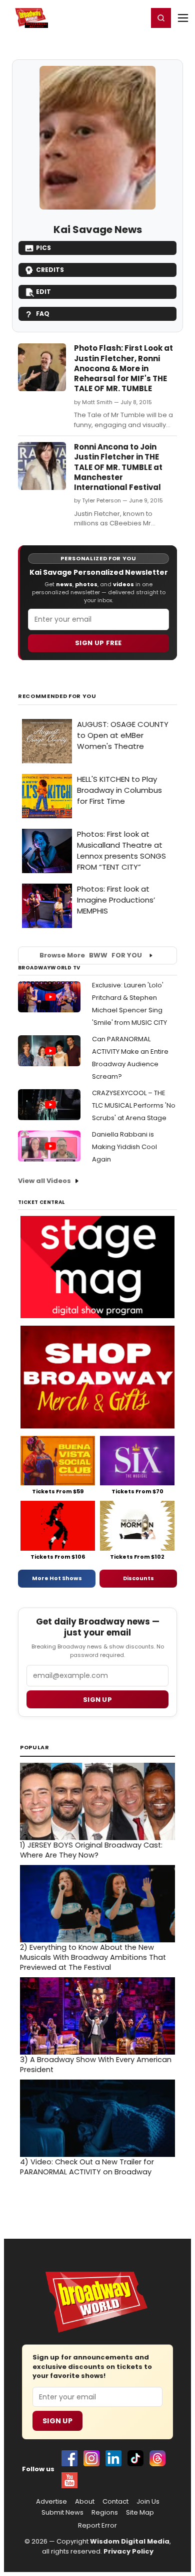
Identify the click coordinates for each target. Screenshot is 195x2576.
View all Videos (44, 1181)
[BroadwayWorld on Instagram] (91, 2458)
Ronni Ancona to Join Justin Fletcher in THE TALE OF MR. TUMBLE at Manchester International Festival (118, 467)
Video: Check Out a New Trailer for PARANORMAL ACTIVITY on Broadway (87, 2167)
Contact (115, 2502)
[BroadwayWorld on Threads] (157, 2458)
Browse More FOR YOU (91, 955)
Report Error (97, 2526)
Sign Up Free (98, 643)
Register (107, 17)
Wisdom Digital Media (130, 2541)
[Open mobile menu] (183, 18)
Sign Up (57, 2421)
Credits (50, 270)
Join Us (148, 2502)
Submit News (62, 2513)
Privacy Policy (128, 2551)
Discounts (138, 1578)
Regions (105, 2513)
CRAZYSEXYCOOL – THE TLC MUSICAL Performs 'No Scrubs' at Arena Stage (134, 1105)
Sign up (97, 1700)
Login (136, 17)
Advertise (51, 2502)
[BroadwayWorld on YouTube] (69, 2480)
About (85, 2502)
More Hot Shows (57, 1578)
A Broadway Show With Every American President (96, 2065)
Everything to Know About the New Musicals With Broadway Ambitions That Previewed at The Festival (93, 1957)
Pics (43, 248)
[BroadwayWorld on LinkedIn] (113, 2458)
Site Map (140, 2513)
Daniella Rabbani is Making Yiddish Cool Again (124, 1147)
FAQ (43, 314)
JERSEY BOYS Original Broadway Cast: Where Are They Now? (91, 1850)
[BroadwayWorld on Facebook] (69, 2458)
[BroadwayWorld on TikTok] (135, 2458)
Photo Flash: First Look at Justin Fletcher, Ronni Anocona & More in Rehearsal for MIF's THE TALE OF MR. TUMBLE (123, 368)
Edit (43, 292)
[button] (161, 18)
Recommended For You (57, 696)
